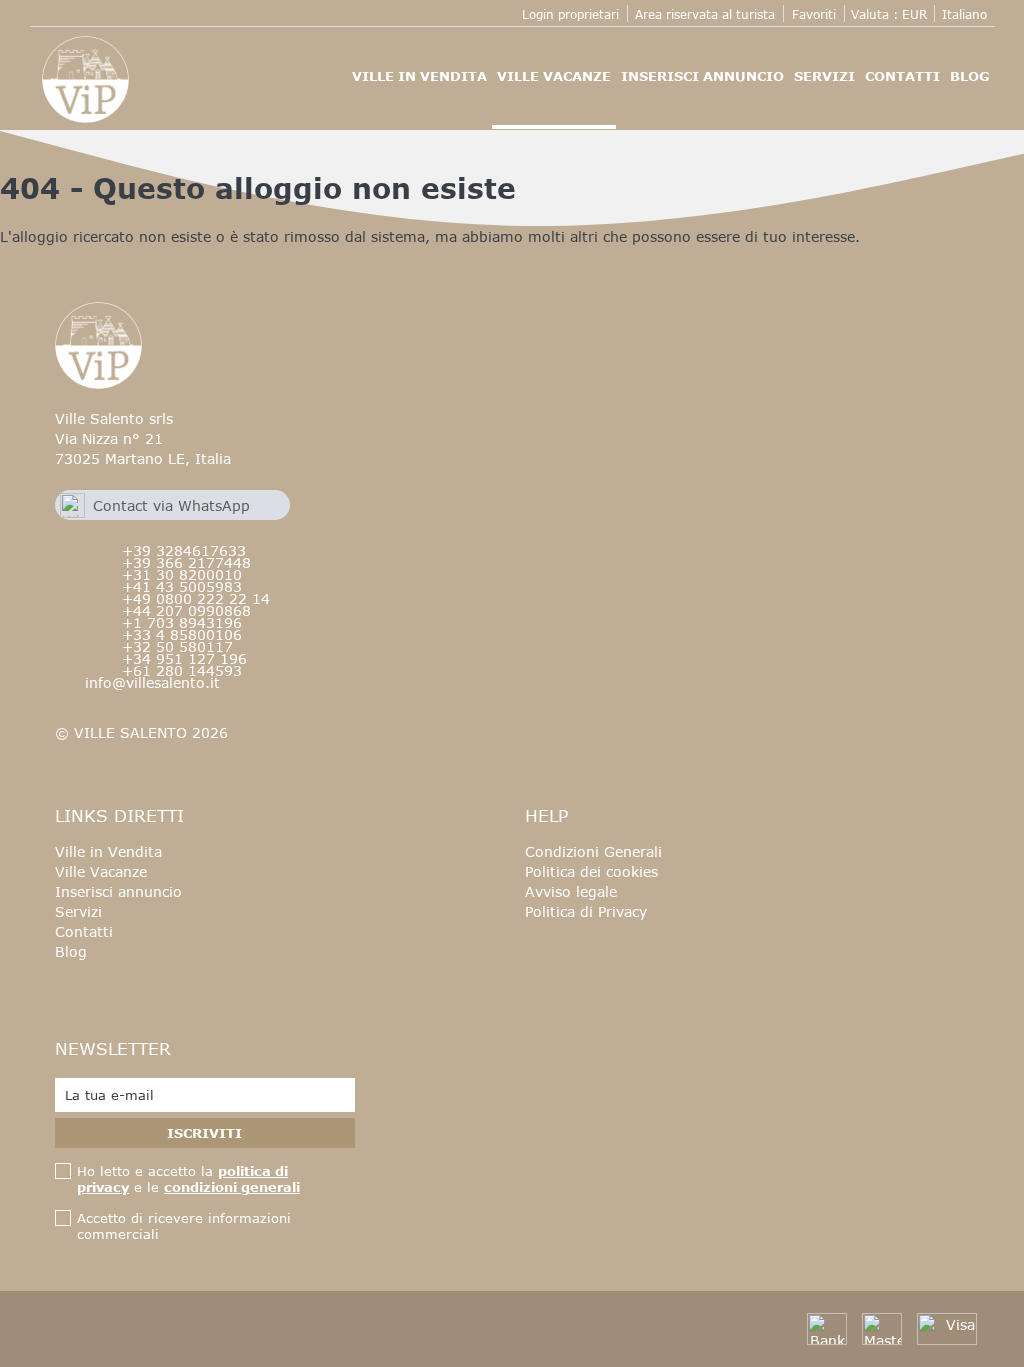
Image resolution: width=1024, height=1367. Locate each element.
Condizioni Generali (593, 851)
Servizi (824, 76)
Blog (970, 76)
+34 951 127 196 (184, 658)
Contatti (902, 76)
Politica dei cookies (591, 871)
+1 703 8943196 (182, 622)
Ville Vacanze (554, 76)
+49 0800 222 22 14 (196, 598)
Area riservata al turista (705, 14)
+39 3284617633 (184, 550)
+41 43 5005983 (182, 586)
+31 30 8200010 (182, 574)
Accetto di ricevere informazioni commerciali (184, 1226)
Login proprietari (570, 14)
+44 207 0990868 (186, 610)
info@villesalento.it (152, 682)
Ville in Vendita (419, 76)
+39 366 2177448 (186, 562)
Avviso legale (571, 891)
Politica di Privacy (586, 911)
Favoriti (814, 14)
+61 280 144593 (182, 670)
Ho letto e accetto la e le (188, 1179)
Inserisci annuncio (702, 76)
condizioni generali (232, 1187)
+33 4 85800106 (182, 634)
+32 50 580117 (177, 646)
